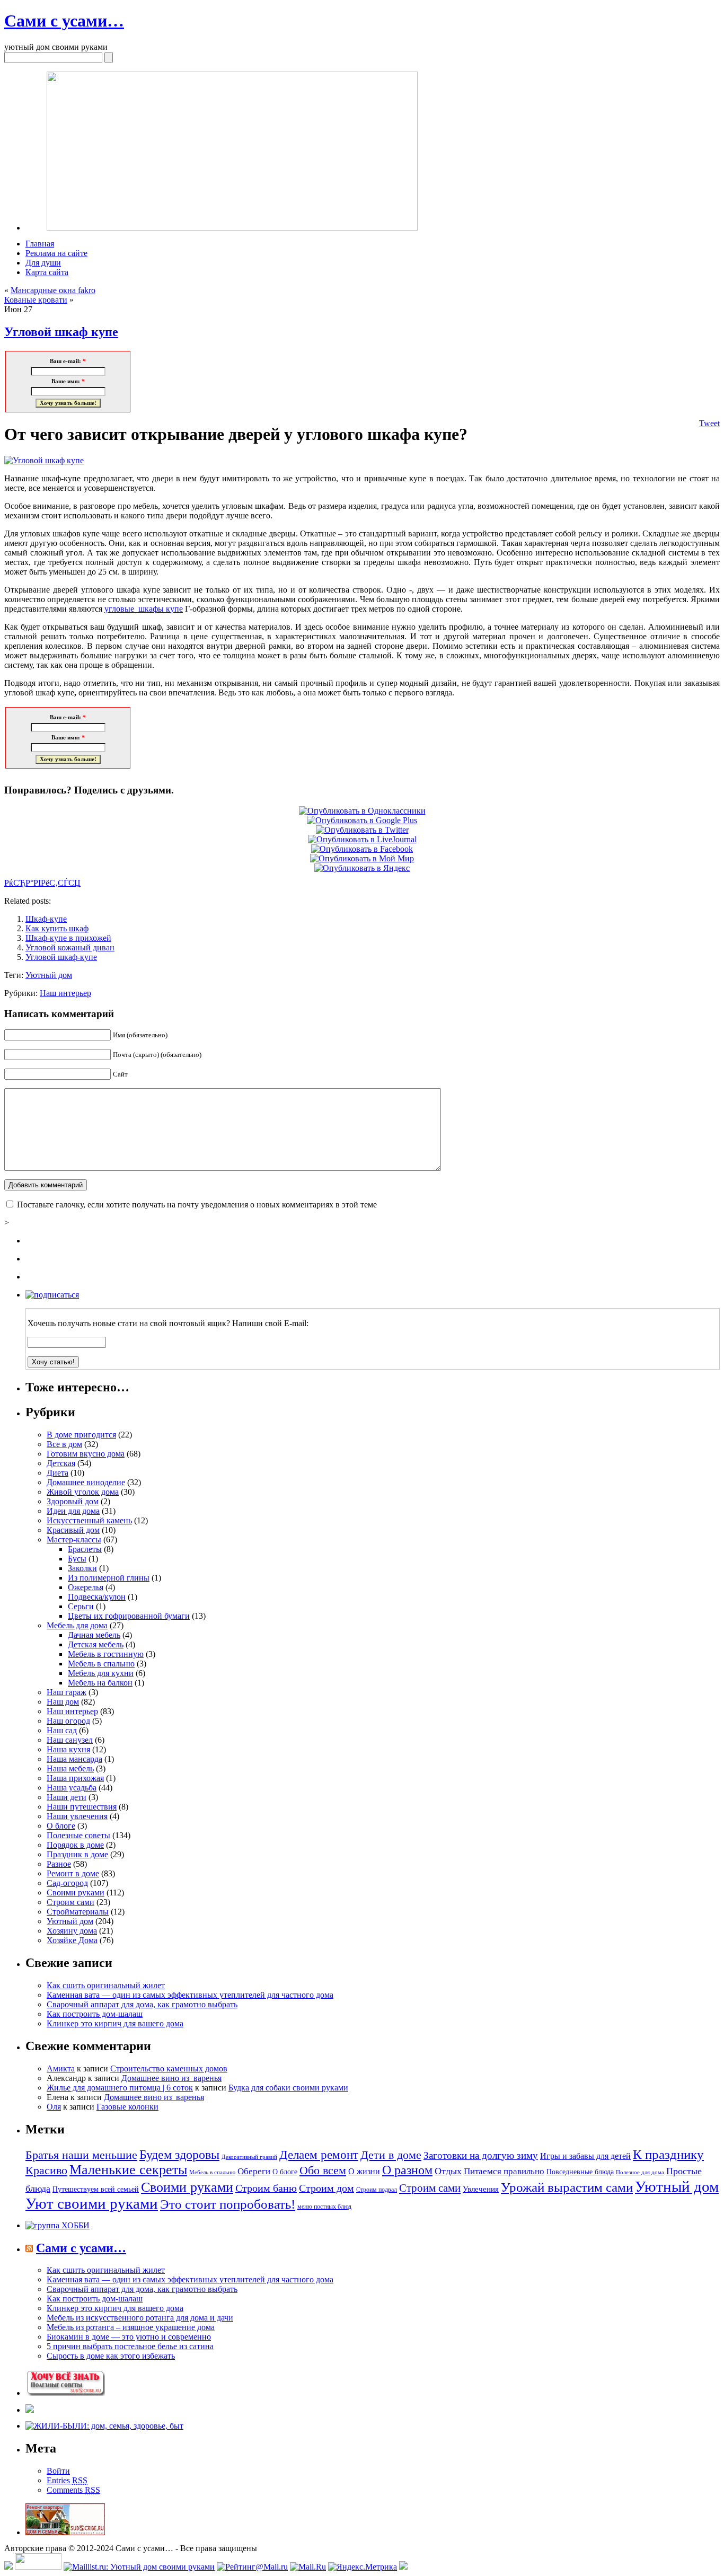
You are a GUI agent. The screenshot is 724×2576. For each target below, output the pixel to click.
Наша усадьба (72, 1788)
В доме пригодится (81, 1435)
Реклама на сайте (56, 253)
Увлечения (481, 2189)
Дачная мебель (94, 1635)
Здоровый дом (73, 1501)
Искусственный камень (89, 1520)
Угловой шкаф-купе (61, 957)
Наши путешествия (82, 1807)
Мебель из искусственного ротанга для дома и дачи (140, 2318)
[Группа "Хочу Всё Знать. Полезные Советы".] (65, 2393)
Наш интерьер (65, 993)
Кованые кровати (36, 300)
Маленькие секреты (128, 2170)
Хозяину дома (72, 1931)
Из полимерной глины (109, 1578)
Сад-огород (67, 1883)
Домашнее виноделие (86, 1482)
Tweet (709, 423)
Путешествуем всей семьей (96, 2189)
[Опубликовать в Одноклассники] (362, 811)
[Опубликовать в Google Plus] (362, 820)
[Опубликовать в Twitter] (362, 830)
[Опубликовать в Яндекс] (362, 868)
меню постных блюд (324, 2207)
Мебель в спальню (101, 1664)
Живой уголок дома (83, 1492)
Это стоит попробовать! (228, 2204)
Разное (59, 1864)
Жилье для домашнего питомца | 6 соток (120, 2088)
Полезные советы (78, 1835)
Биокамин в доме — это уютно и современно (129, 2337)
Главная (40, 244)
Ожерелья (86, 1587)
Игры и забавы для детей (585, 2156)
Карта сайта (47, 272)
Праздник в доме (77, 1854)
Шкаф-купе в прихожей (68, 938)
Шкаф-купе (46, 919)
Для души (43, 263)
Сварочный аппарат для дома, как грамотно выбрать (142, 2004)
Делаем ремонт (319, 2155)
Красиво (46, 2170)
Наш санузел (70, 1740)
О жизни (364, 2171)
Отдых (448, 2171)
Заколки (82, 1568)
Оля (54, 2107)
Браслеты (85, 1549)
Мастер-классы (74, 1540)
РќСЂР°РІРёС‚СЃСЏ (42, 883)
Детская (61, 1463)
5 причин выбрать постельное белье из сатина (130, 2346)
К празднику (668, 2154)
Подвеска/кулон (97, 1597)
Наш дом (63, 1702)
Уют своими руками (92, 2204)
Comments (73, 2490)
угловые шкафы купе (144, 609)
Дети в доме (391, 2155)
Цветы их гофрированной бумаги (129, 1616)
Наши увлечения (77, 1816)
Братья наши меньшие (81, 2155)
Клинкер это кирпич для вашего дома (115, 2023)
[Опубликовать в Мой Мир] (362, 858)
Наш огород (68, 1721)
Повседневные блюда (580, 2172)
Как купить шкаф (57, 928)
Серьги (81, 1606)
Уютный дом (49, 975)
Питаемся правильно (504, 2171)
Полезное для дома (640, 2172)
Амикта (61, 2068)
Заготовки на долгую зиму (481, 2155)
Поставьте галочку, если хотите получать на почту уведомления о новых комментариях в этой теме (197, 1205)
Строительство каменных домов (169, 2068)
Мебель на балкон (100, 1683)
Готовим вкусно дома (86, 1454)
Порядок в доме (75, 1845)
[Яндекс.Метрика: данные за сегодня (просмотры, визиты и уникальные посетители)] (363, 2567)
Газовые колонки (127, 2107)
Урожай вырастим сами (567, 2187)
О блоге (61, 1826)
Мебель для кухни (101, 1673)
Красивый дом (73, 1530)
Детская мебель (96, 1644)
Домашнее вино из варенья (171, 2078)
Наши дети (67, 1797)
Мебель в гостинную (106, 1654)
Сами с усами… (64, 21)
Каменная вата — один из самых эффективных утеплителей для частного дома (190, 1995)
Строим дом (326, 2188)
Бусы (77, 1559)
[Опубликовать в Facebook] (362, 849)
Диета (58, 1473)
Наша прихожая (75, 1778)
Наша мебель (70, 1768)
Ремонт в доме (73, 1873)
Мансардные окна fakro (53, 290)
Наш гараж (67, 1692)
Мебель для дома (77, 1625)
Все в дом (64, 1444)
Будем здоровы (179, 2154)
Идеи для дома (73, 1511)
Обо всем (323, 2170)
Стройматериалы (78, 1912)
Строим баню (266, 2188)
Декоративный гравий (249, 2157)
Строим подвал (377, 2190)
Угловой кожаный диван (70, 947)
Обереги (254, 2171)
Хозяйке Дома (72, 1940)
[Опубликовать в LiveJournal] (362, 839)
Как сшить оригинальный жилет (106, 1985)
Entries (67, 2480)
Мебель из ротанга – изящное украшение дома (131, 2327)
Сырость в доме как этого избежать (111, 2356)
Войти (58, 2471)
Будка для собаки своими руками (288, 2088)
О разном (407, 2170)
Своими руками (76, 1893)
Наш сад (62, 1730)
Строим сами (70, 1902)
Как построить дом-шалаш (95, 2014)
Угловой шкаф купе (61, 332)
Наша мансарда (74, 1759)
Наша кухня (68, 1749)
